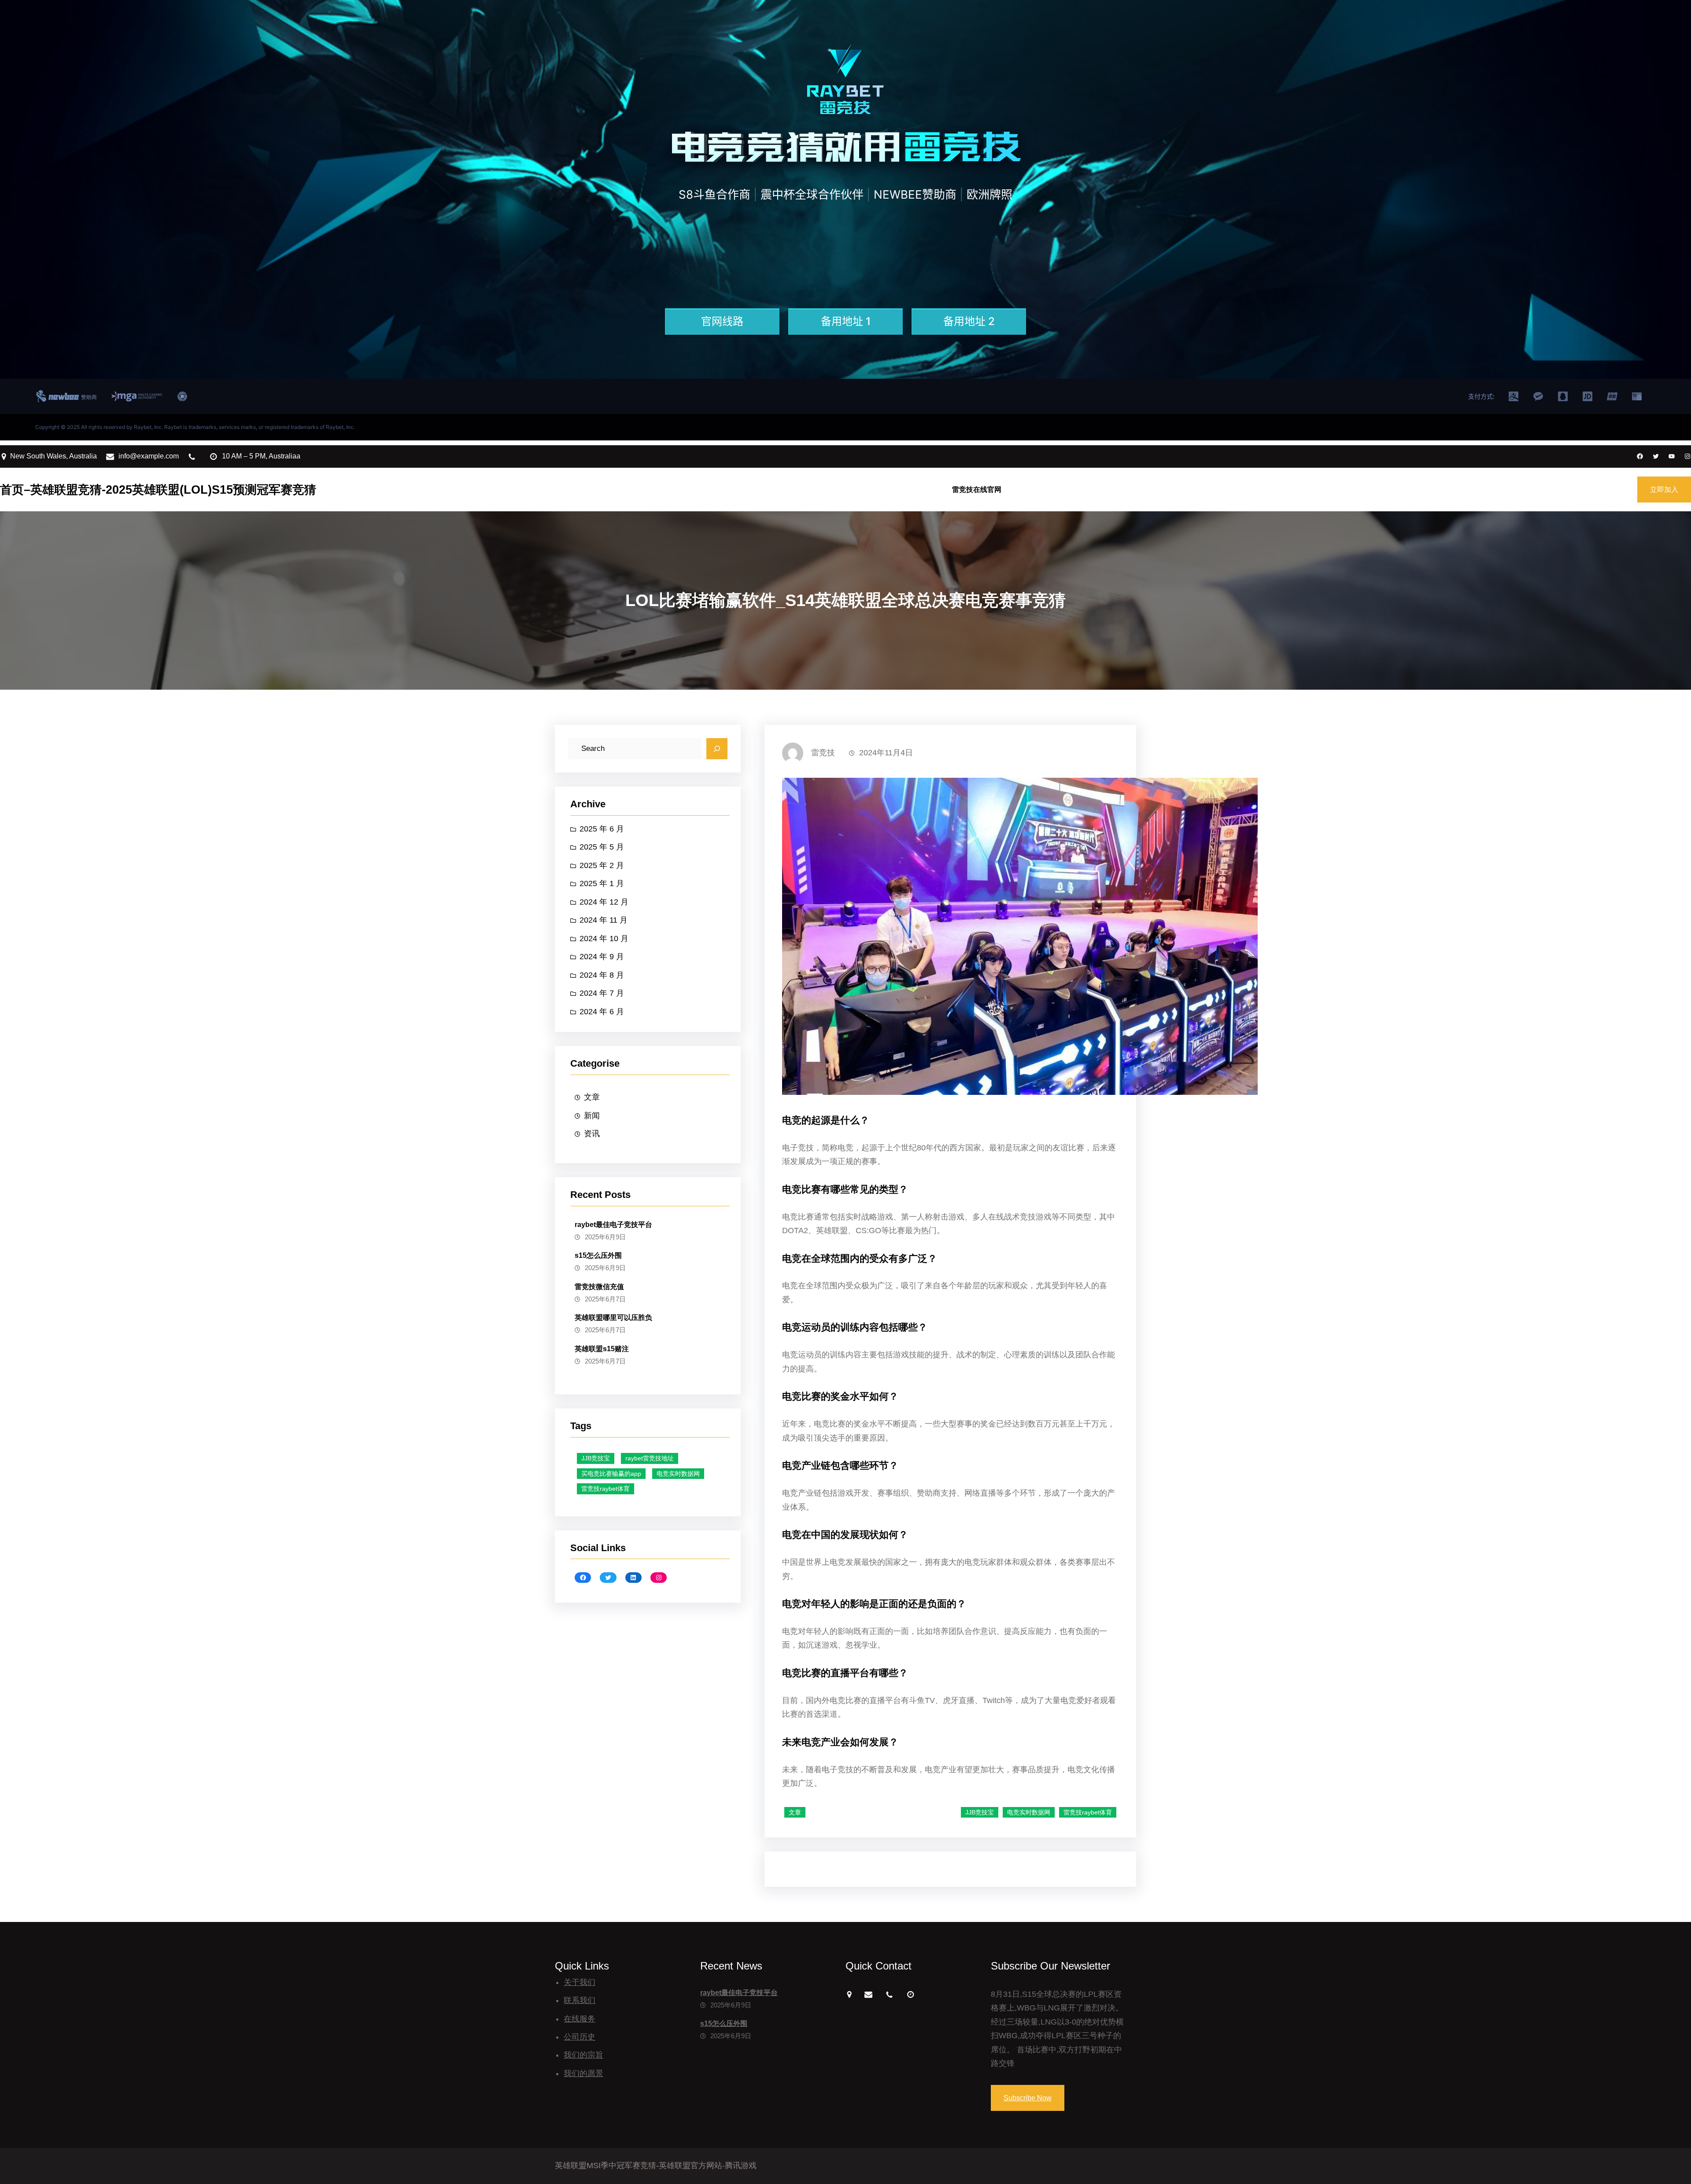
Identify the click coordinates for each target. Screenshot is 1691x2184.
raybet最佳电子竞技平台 (613, 1225)
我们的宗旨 (583, 2055)
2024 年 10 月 (604, 939)
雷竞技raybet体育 (606, 1489)
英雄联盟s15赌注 (602, 1349)
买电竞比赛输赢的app (611, 1474)
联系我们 (580, 2000)
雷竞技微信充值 (599, 1287)
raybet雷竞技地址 (650, 1458)
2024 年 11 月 (604, 920)
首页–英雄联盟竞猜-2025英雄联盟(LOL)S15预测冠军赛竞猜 (158, 490)
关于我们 (580, 1982)
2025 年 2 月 (602, 865)
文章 (592, 1097)
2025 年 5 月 (602, 847)
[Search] (717, 749)
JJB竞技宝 (596, 1458)
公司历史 (580, 2037)
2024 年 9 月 (602, 957)
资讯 (592, 1134)
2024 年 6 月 (602, 1012)
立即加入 (1664, 490)
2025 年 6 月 (602, 829)
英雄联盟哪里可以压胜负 (613, 1317)
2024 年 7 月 (602, 993)
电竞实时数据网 (678, 1474)
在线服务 (580, 2019)
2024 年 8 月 (602, 975)
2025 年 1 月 (602, 883)
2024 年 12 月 (604, 902)
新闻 (592, 1116)
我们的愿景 (583, 2073)
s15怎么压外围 (598, 1255)
